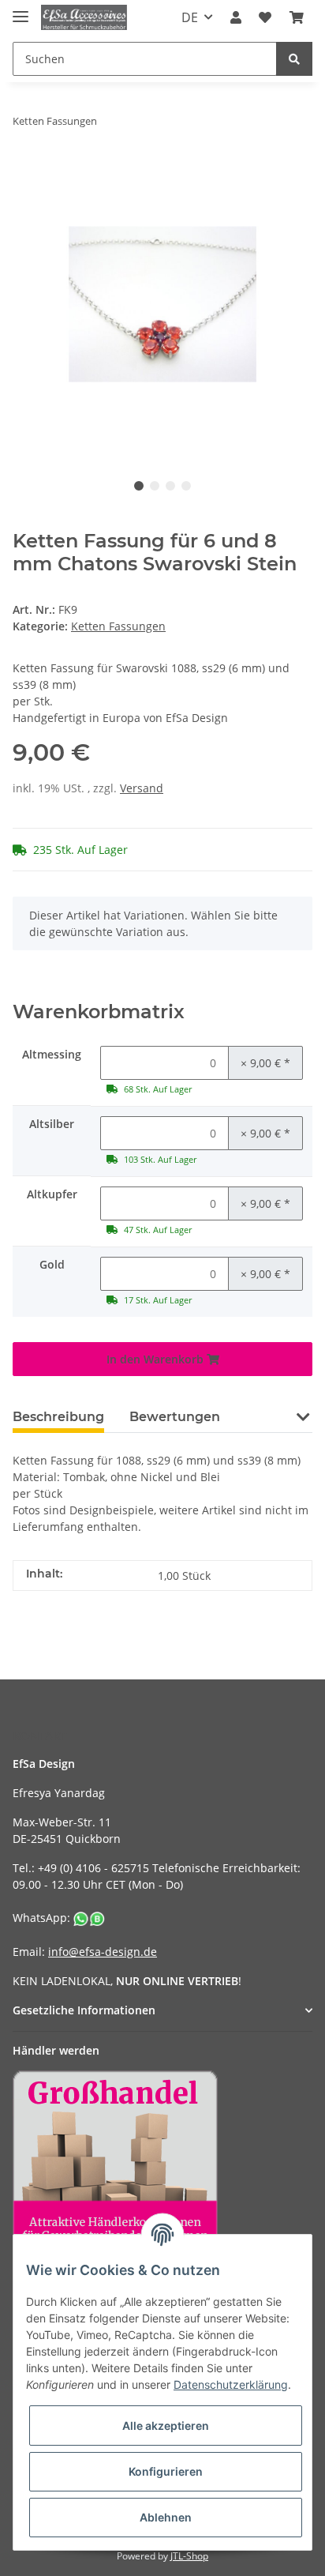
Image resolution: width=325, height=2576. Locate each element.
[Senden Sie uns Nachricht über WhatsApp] (89, 1918)
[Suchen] (294, 59)
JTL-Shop (189, 2556)
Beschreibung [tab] (58, 1417)
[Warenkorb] (297, 17)
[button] (236, 17)
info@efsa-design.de (103, 1952)
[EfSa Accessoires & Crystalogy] (84, 18)
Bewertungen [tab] (175, 1417)
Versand (142, 788)
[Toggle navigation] (21, 10)
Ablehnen (166, 2517)
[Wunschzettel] (265, 17)
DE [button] (190, 17)
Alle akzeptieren (166, 2426)
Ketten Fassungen (118, 626)
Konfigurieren (166, 2471)
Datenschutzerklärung (231, 2384)
